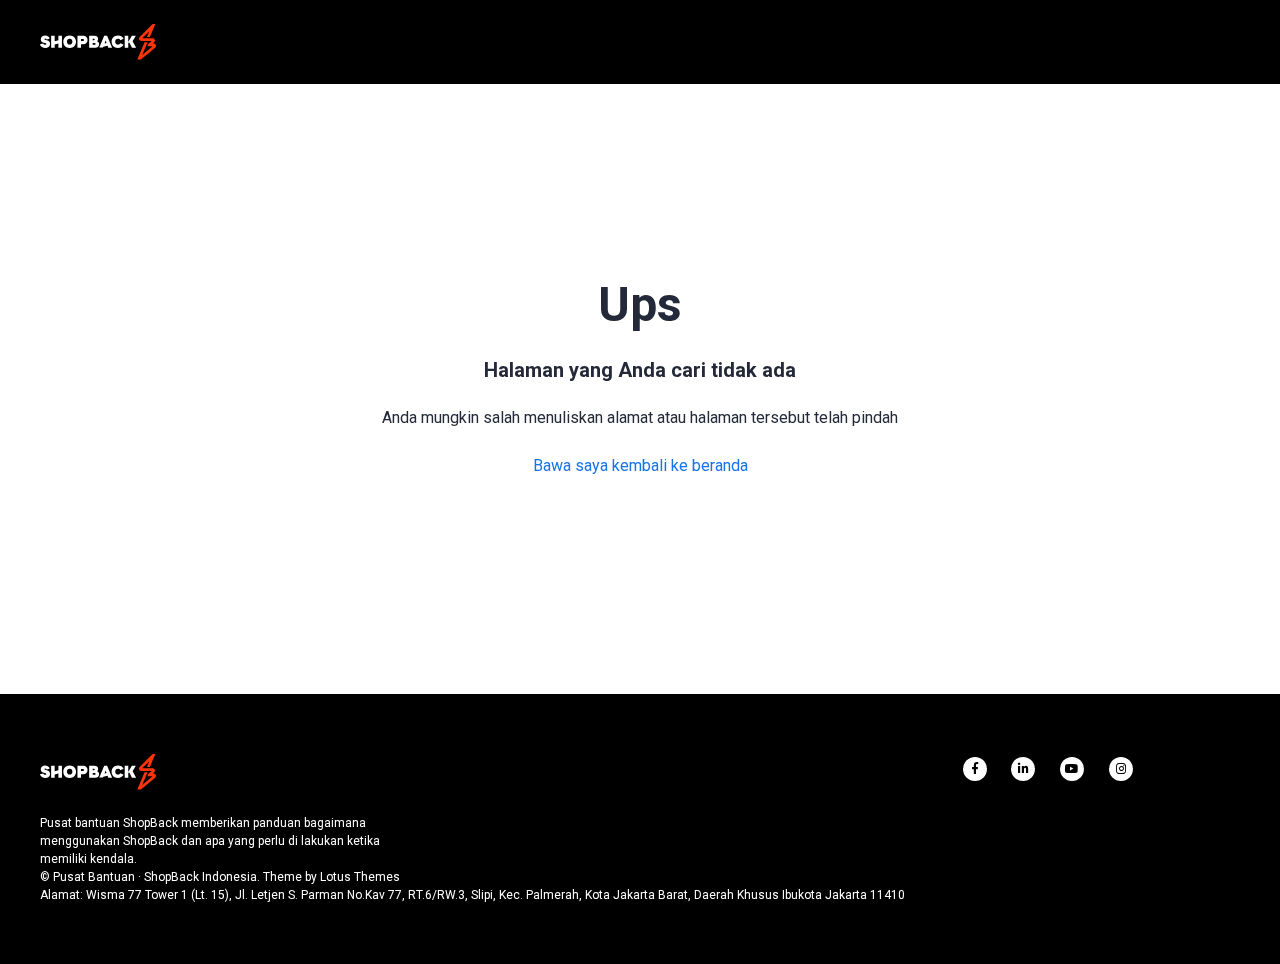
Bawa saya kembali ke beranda (640, 465)
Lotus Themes (360, 877)
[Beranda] (98, 42)
